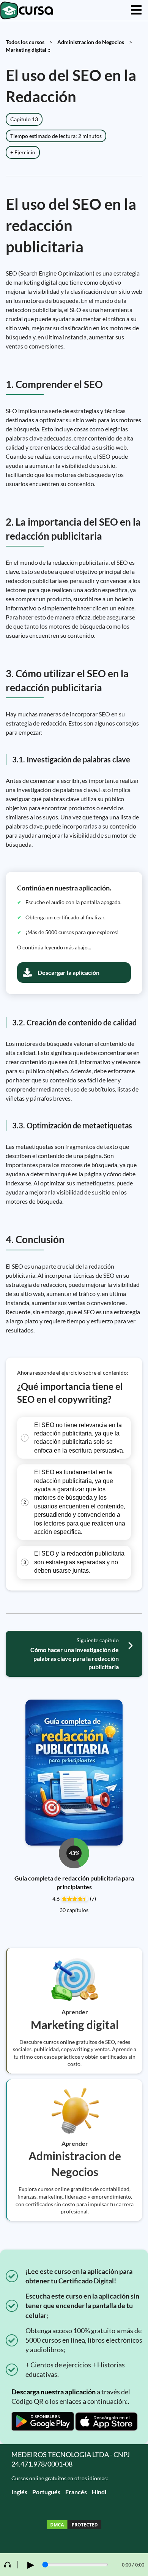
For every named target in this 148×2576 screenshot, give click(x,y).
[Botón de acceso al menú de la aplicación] (136, 10)
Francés (76, 2492)
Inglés (19, 2492)
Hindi (99, 2492)
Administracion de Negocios (91, 42)
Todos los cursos (25, 42)
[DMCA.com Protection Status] (74, 2526)
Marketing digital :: (28, 50)
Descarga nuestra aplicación (54, 2392)
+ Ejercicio (23, 152)
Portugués (46, 2492)
